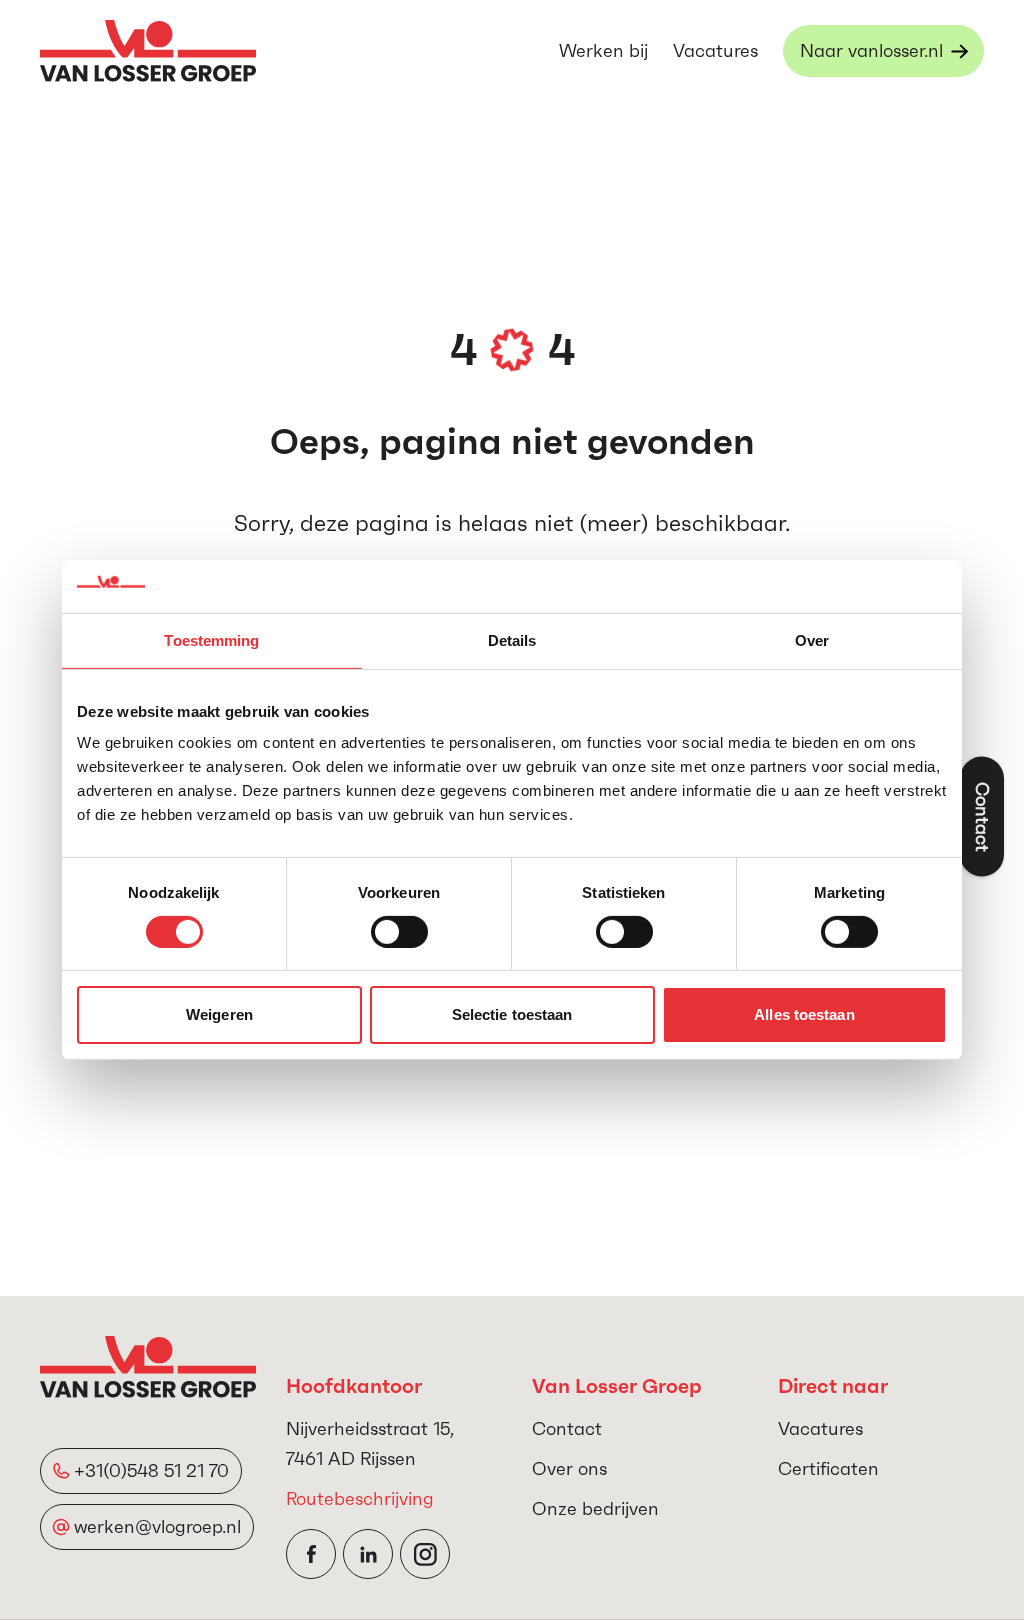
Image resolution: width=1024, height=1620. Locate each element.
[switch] (399, 932)
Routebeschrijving (360, 1498)
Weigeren (219, 1014)
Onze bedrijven (595, 1508)
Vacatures (715, 50)
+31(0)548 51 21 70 (151, 1470)
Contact (567, 1428)
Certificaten (828, 1468)
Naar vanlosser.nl (871, 50)
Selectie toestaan (512, 1014)
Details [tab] (512, 639)
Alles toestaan (804, 1014)
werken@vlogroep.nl (157, 1526)
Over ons (569, 1468)
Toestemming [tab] (211, 639)
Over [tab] (812, 639)
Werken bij (603, 50)
